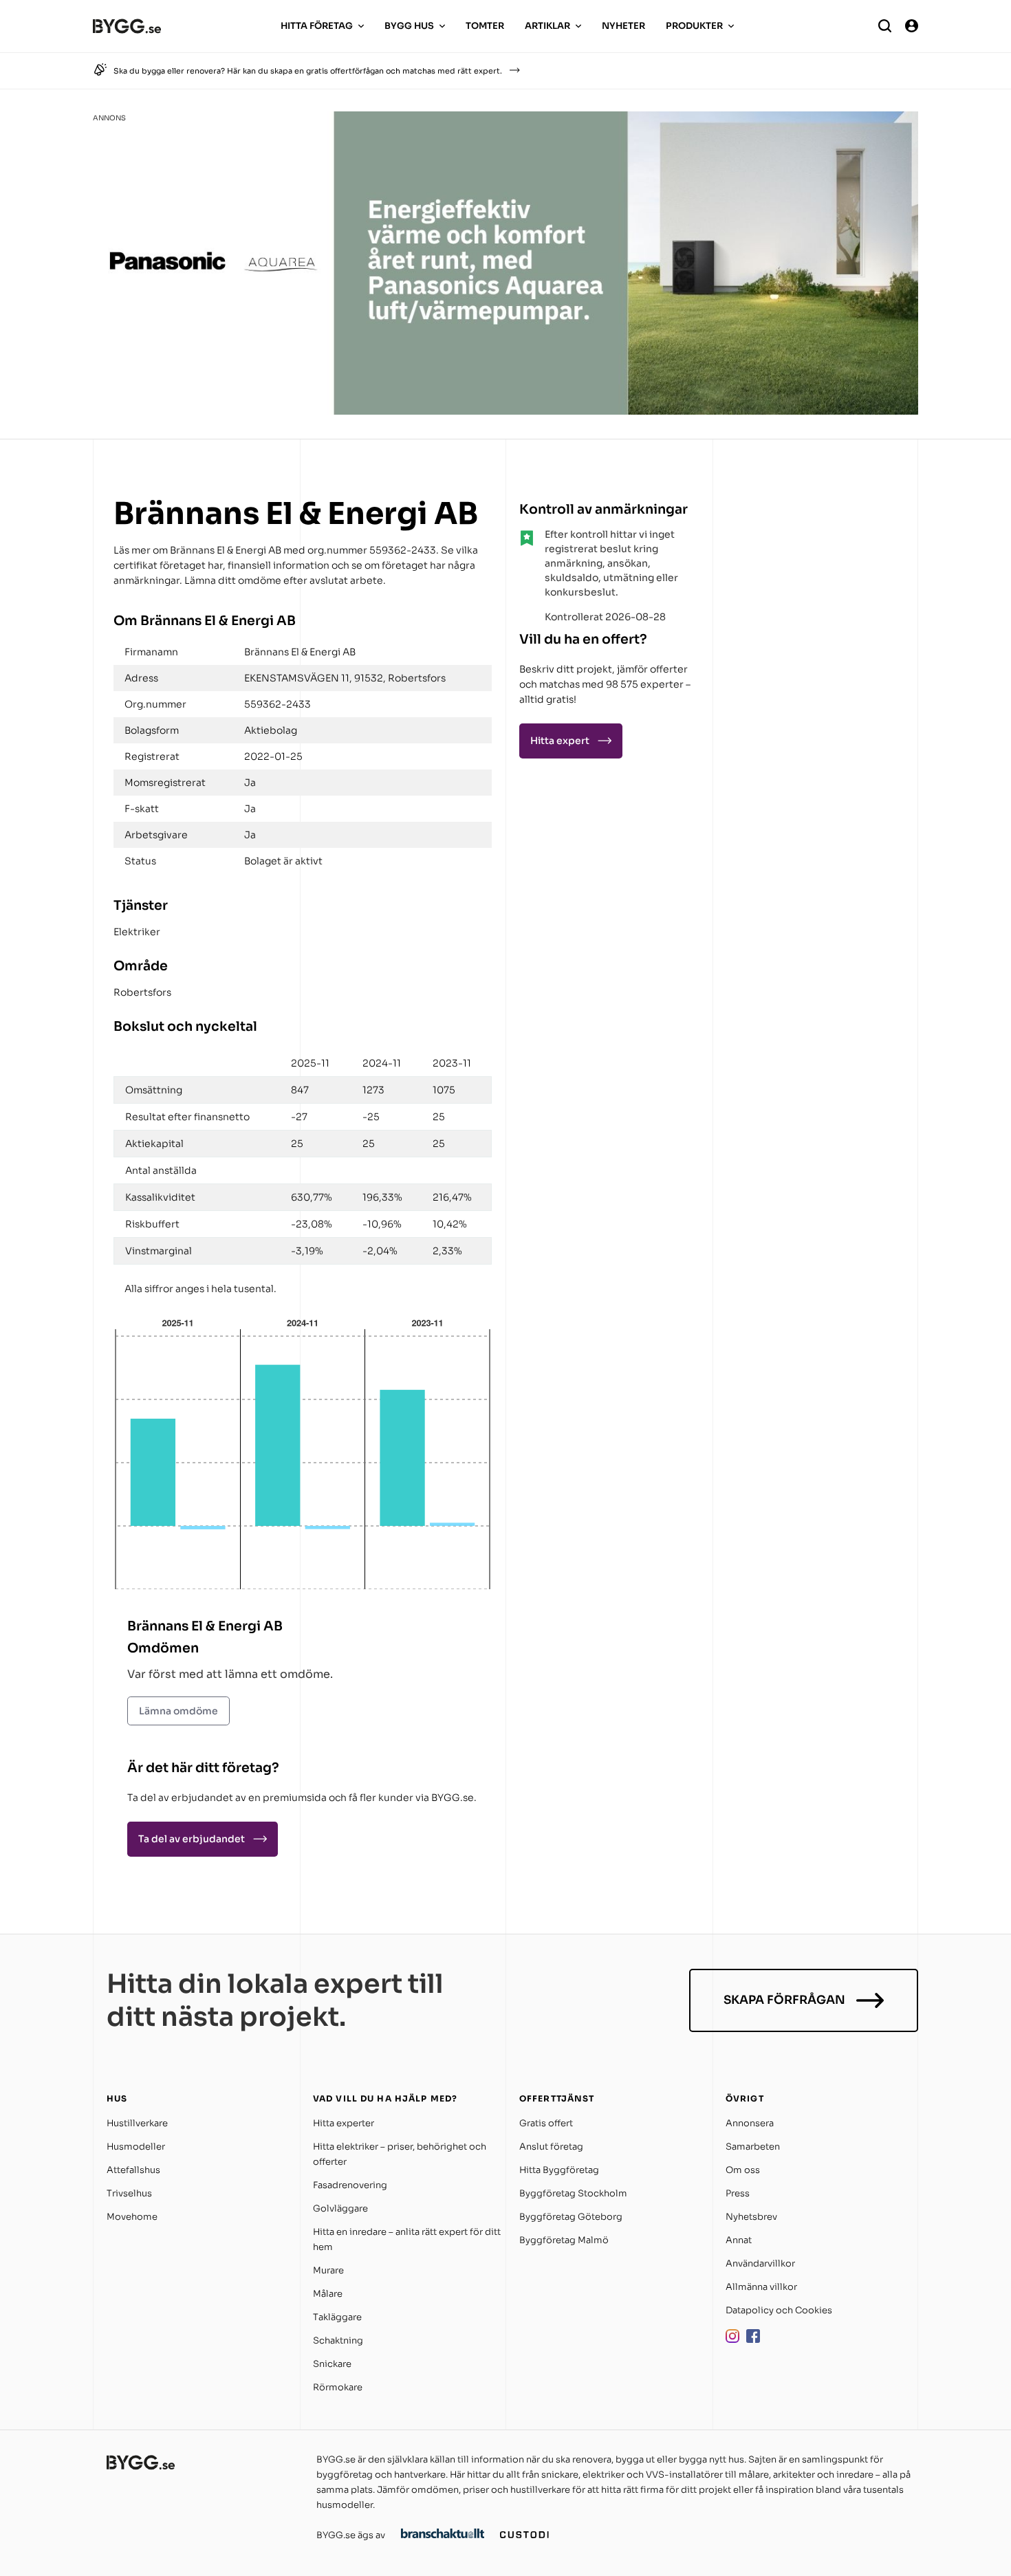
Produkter (694, 26)
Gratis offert (546, 2123)
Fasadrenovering (350, 2185)
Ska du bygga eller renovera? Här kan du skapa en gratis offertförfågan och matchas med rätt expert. (308, 71)
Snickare (332, 2364)
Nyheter (623, 26)
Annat (739, 2240)
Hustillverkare (137, 2123)
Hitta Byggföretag (559, 2170)
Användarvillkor (760, 2263)
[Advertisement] (808, 580)
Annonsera (750, 2123)
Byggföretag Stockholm (573, 2193)
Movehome (132, 2217)
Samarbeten (753, 2147)
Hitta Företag (317, 26)
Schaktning (338, 2340)
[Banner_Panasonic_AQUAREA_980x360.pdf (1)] (505, 411)
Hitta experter (344, 2123)
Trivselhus (129, 2193)
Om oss (743, 2170)
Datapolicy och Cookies (779, 2310)
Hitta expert (560, 741)
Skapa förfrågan (784, 2000)
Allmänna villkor (761, 2287)
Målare (328, 2294)
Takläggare (337, 2317)
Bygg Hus (409, 26)
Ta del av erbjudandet (192, 1839)
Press (738, 2193)
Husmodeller (136, 2147)
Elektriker (137, 932)
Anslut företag (551, 2147)
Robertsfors (142, 992)
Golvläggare (340, 2208)
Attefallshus (133, 2170)
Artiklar (547, 26)
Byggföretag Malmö (564, 2240)
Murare (328, 2270)
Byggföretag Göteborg (571, 2217)
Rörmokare (338, 2387)
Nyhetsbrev (751, 2217)
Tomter (485, 26)
